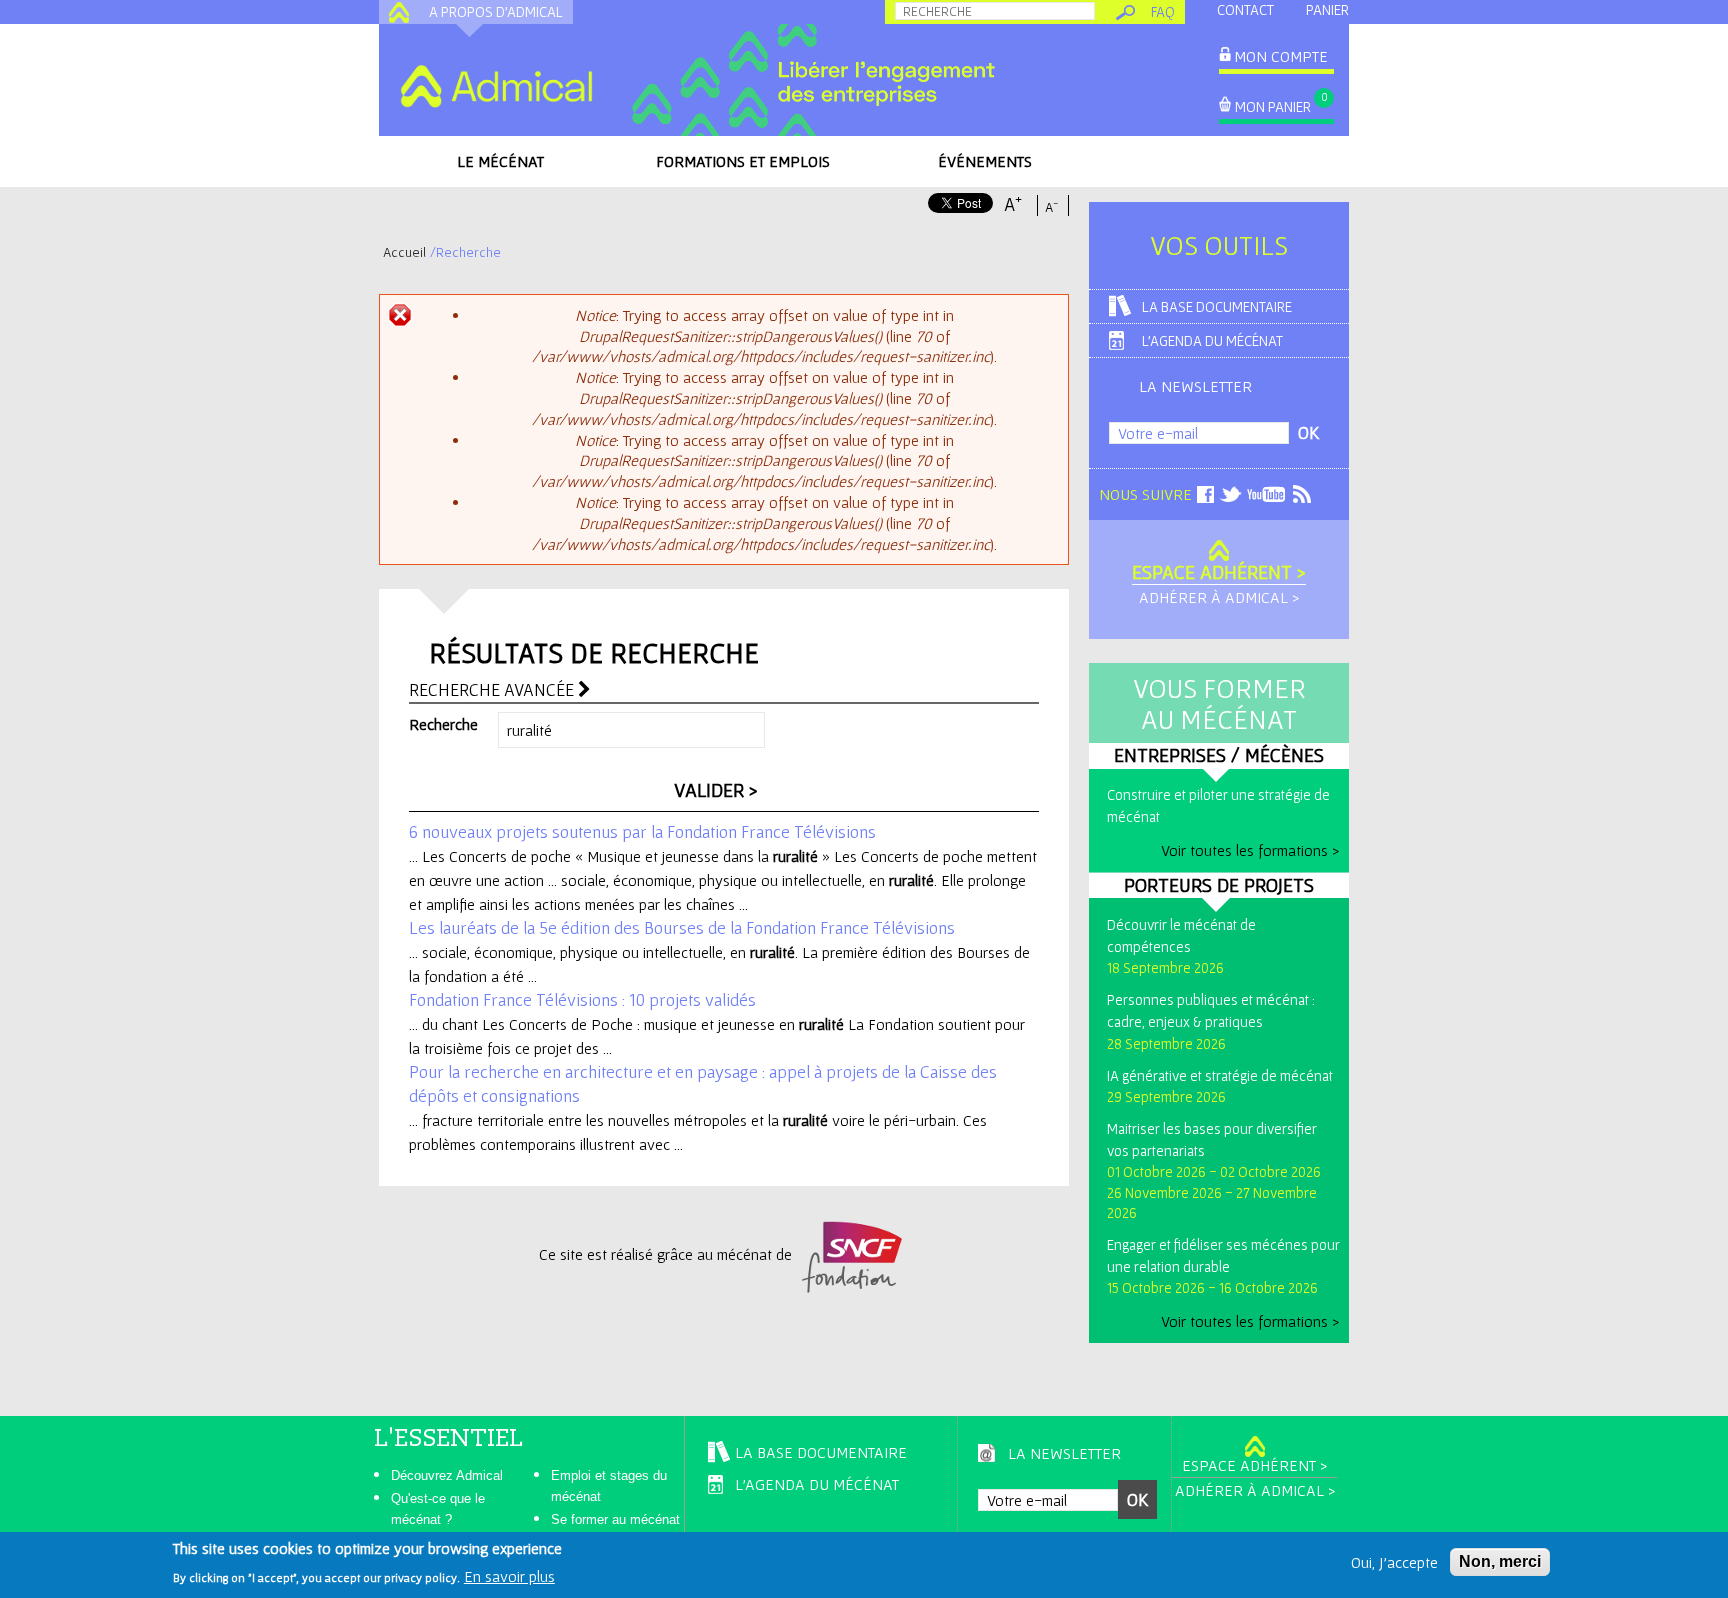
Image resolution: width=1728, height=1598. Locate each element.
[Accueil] (496, 86)
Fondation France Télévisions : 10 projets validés (582, 999)
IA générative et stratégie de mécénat (1220, 1075)
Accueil (404, 252)
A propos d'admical (496, 11)
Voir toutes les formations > (1250, 850)
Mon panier (1273, 106)
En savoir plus (509, 1576)
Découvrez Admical (447, 1475)
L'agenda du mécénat (1212, 340)
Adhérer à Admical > (1219, 597)
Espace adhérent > (1219, 572)
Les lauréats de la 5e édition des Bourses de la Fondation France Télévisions (682, 927)
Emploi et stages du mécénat (609, 1486)
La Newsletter (1195, 386)
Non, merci (1500, 1561)
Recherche (443, 724)
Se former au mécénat (615, 1519)
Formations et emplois (743, 161)
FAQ (1163, 11)
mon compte (1281, 56)
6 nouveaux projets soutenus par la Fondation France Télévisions (642, 831)
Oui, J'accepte (1394, 1562)
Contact (1245, 9)
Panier (1327, 9)
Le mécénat (500, 161)
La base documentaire (1217, 306)
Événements (985, 161)
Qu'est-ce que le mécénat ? (438, 1509)
